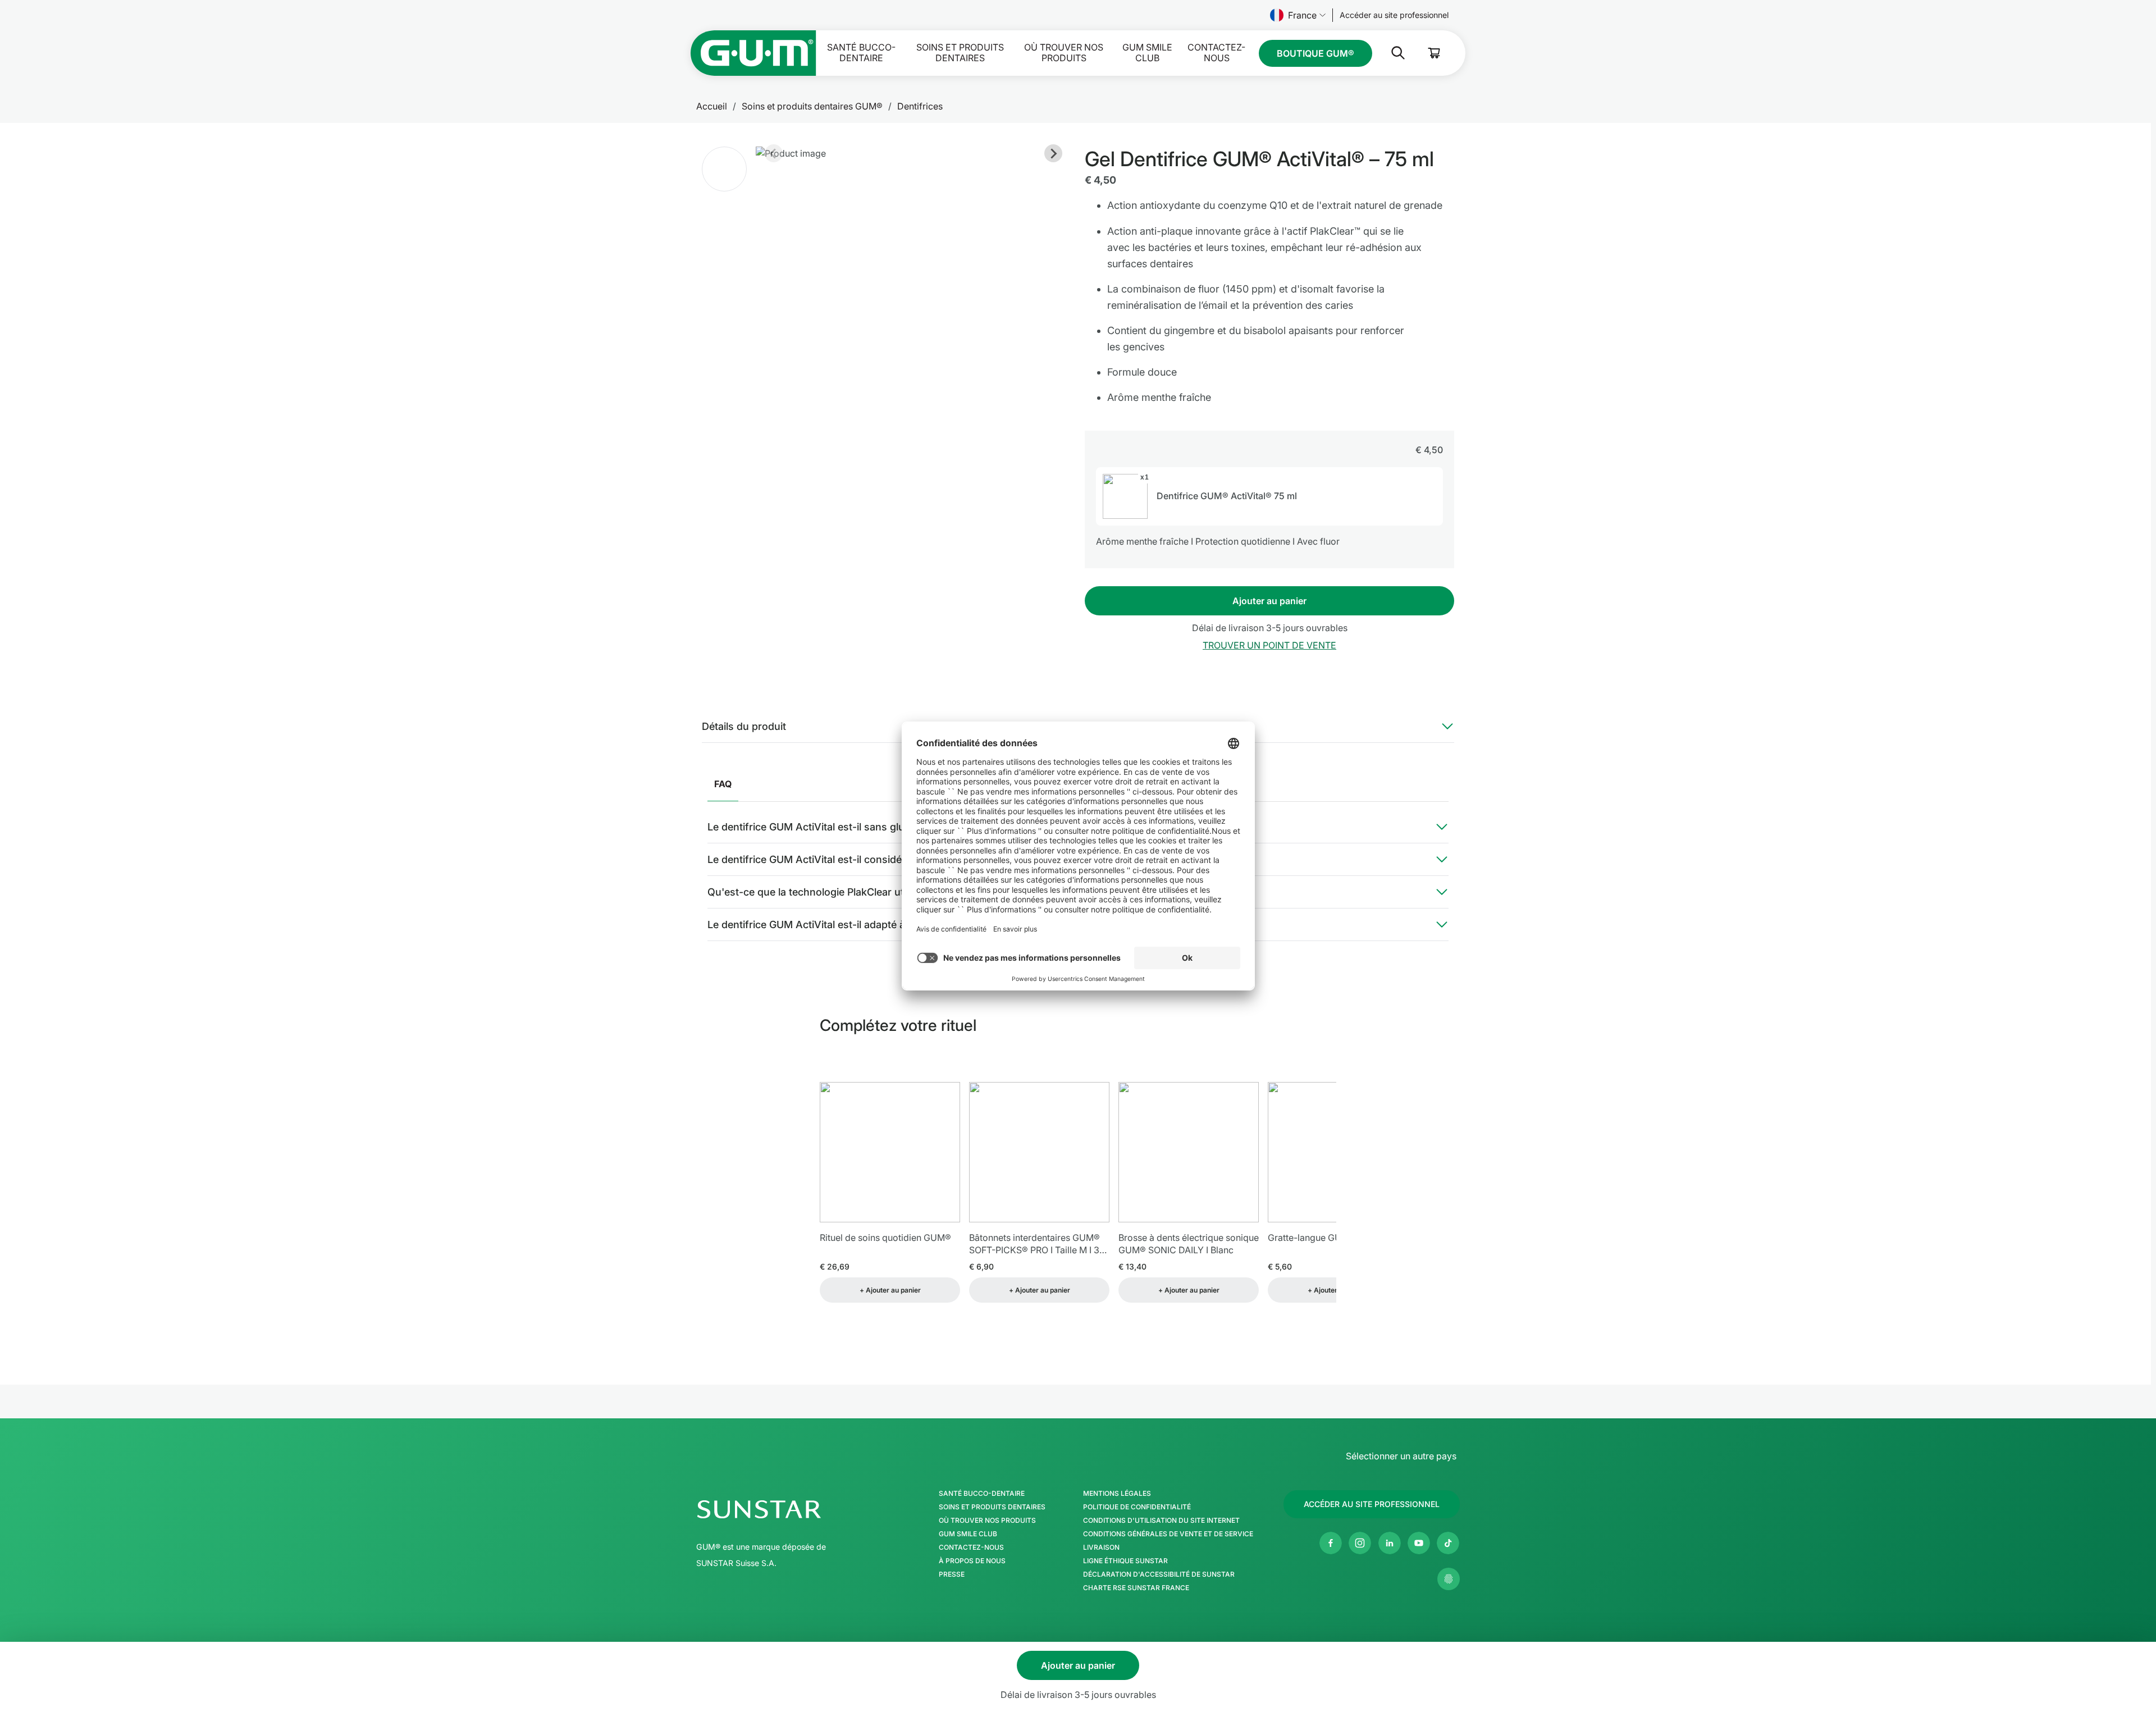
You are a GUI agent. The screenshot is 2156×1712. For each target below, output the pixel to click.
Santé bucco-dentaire (861, 53)
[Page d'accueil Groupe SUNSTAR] (793, 1509)
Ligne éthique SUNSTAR (1125, 1561)
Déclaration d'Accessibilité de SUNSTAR (1159, 1574)
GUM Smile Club (1147, 53)
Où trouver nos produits (1064, 53)
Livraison (1101, 1547)
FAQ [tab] (723, 784)
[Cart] (1435, 53)
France (1302, 15)
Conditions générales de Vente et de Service (1168, 1534)
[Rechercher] (1389, 53)
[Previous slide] (774, 153)
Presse (952, 1574)
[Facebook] (1331, 1543)
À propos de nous (972, 1561)
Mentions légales (1117, 1494)
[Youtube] (1419, 1543)
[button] (724, 169)
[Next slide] (1053, 153)
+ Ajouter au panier (890, 1290)
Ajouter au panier (1269, 601)
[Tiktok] (1448, 1543)
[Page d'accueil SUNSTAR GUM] (753, 53)
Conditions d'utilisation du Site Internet (1161, 1521)
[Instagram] (1360, 1543)
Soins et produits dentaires (960, 53)
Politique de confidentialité (1137, 1507)
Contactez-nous (1216, 53)
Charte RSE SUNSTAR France (1136, 1588)
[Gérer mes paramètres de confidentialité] (1449, 1579)
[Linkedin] (1390, 1543)
